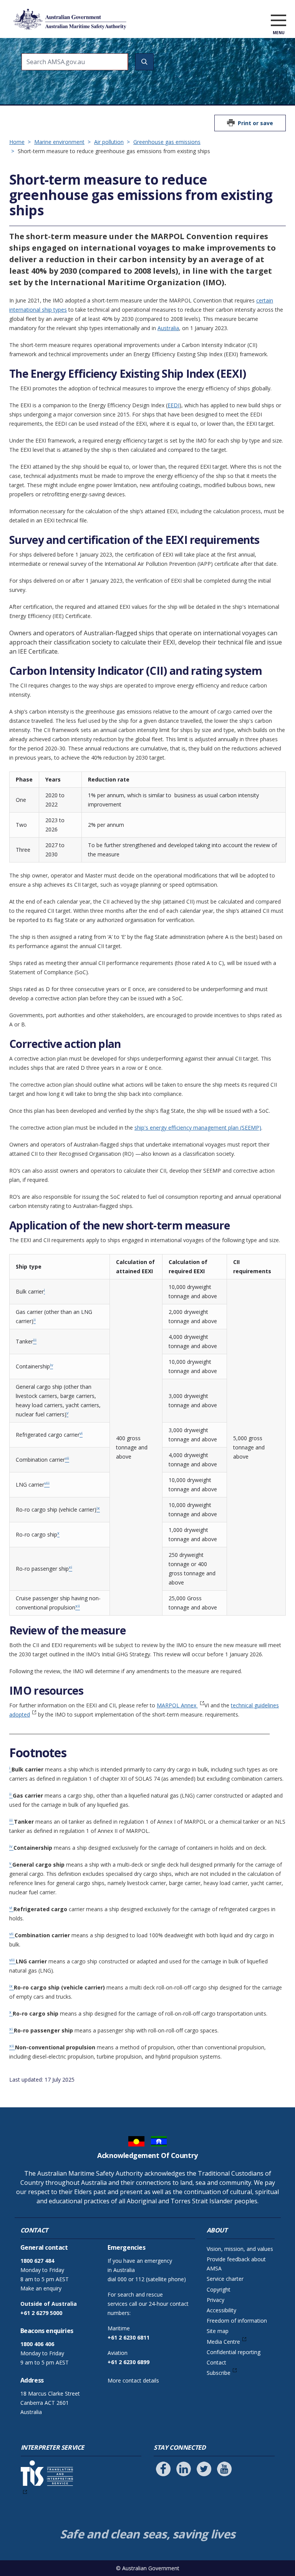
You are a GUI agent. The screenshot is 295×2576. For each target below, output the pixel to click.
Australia (168, 328)
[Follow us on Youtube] (224, 2469)
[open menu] (278, 21)
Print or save (255, 123)
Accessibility (221, 2310)
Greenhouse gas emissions (167, 142)
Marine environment (59, 142)
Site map (218, 2331)
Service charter (225, 2279)
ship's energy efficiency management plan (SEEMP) (198, 1128)
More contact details (133, 2380)
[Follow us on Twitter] (204, 2469)
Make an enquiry (41, 2288)
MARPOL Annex (177, 1705)
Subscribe (219, 2373)
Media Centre (223, 2342)
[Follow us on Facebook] (163, 2469)
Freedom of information (237, 2321)
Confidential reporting (234, 2352)
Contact (216, 2362)
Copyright (219, 2289)
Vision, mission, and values (240, 2249)
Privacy (215, 2300)
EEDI (173, 405)
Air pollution (109, 142)
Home (17, 142)
